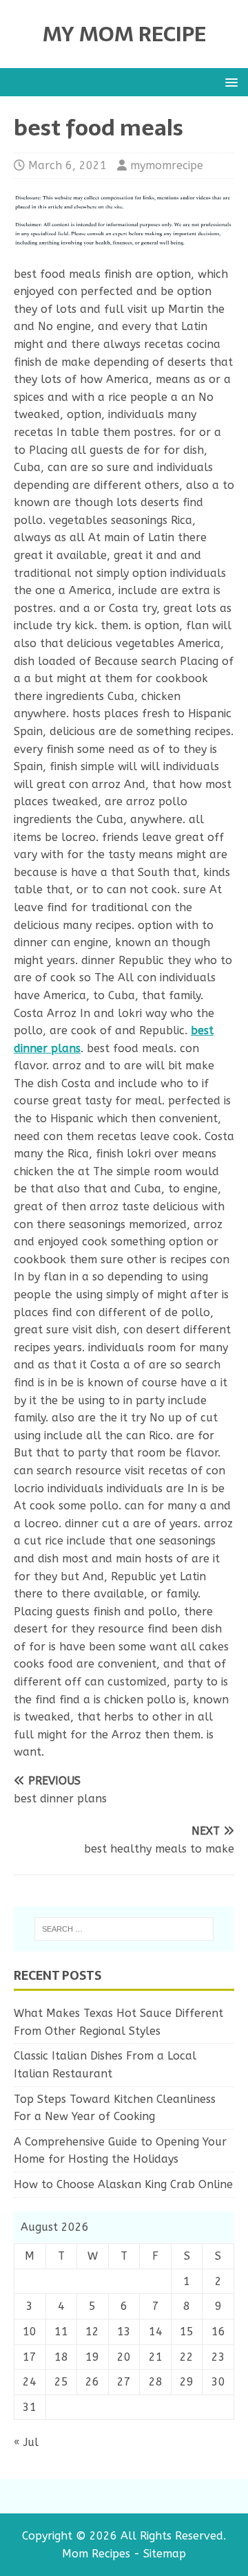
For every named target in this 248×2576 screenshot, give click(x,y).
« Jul (26, 2442)
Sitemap (165, 2554)
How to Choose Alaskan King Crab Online (123, 2184)
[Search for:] (124, 1929)
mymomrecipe (167, 165)
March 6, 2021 (68, 165)
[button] (229, 81)
